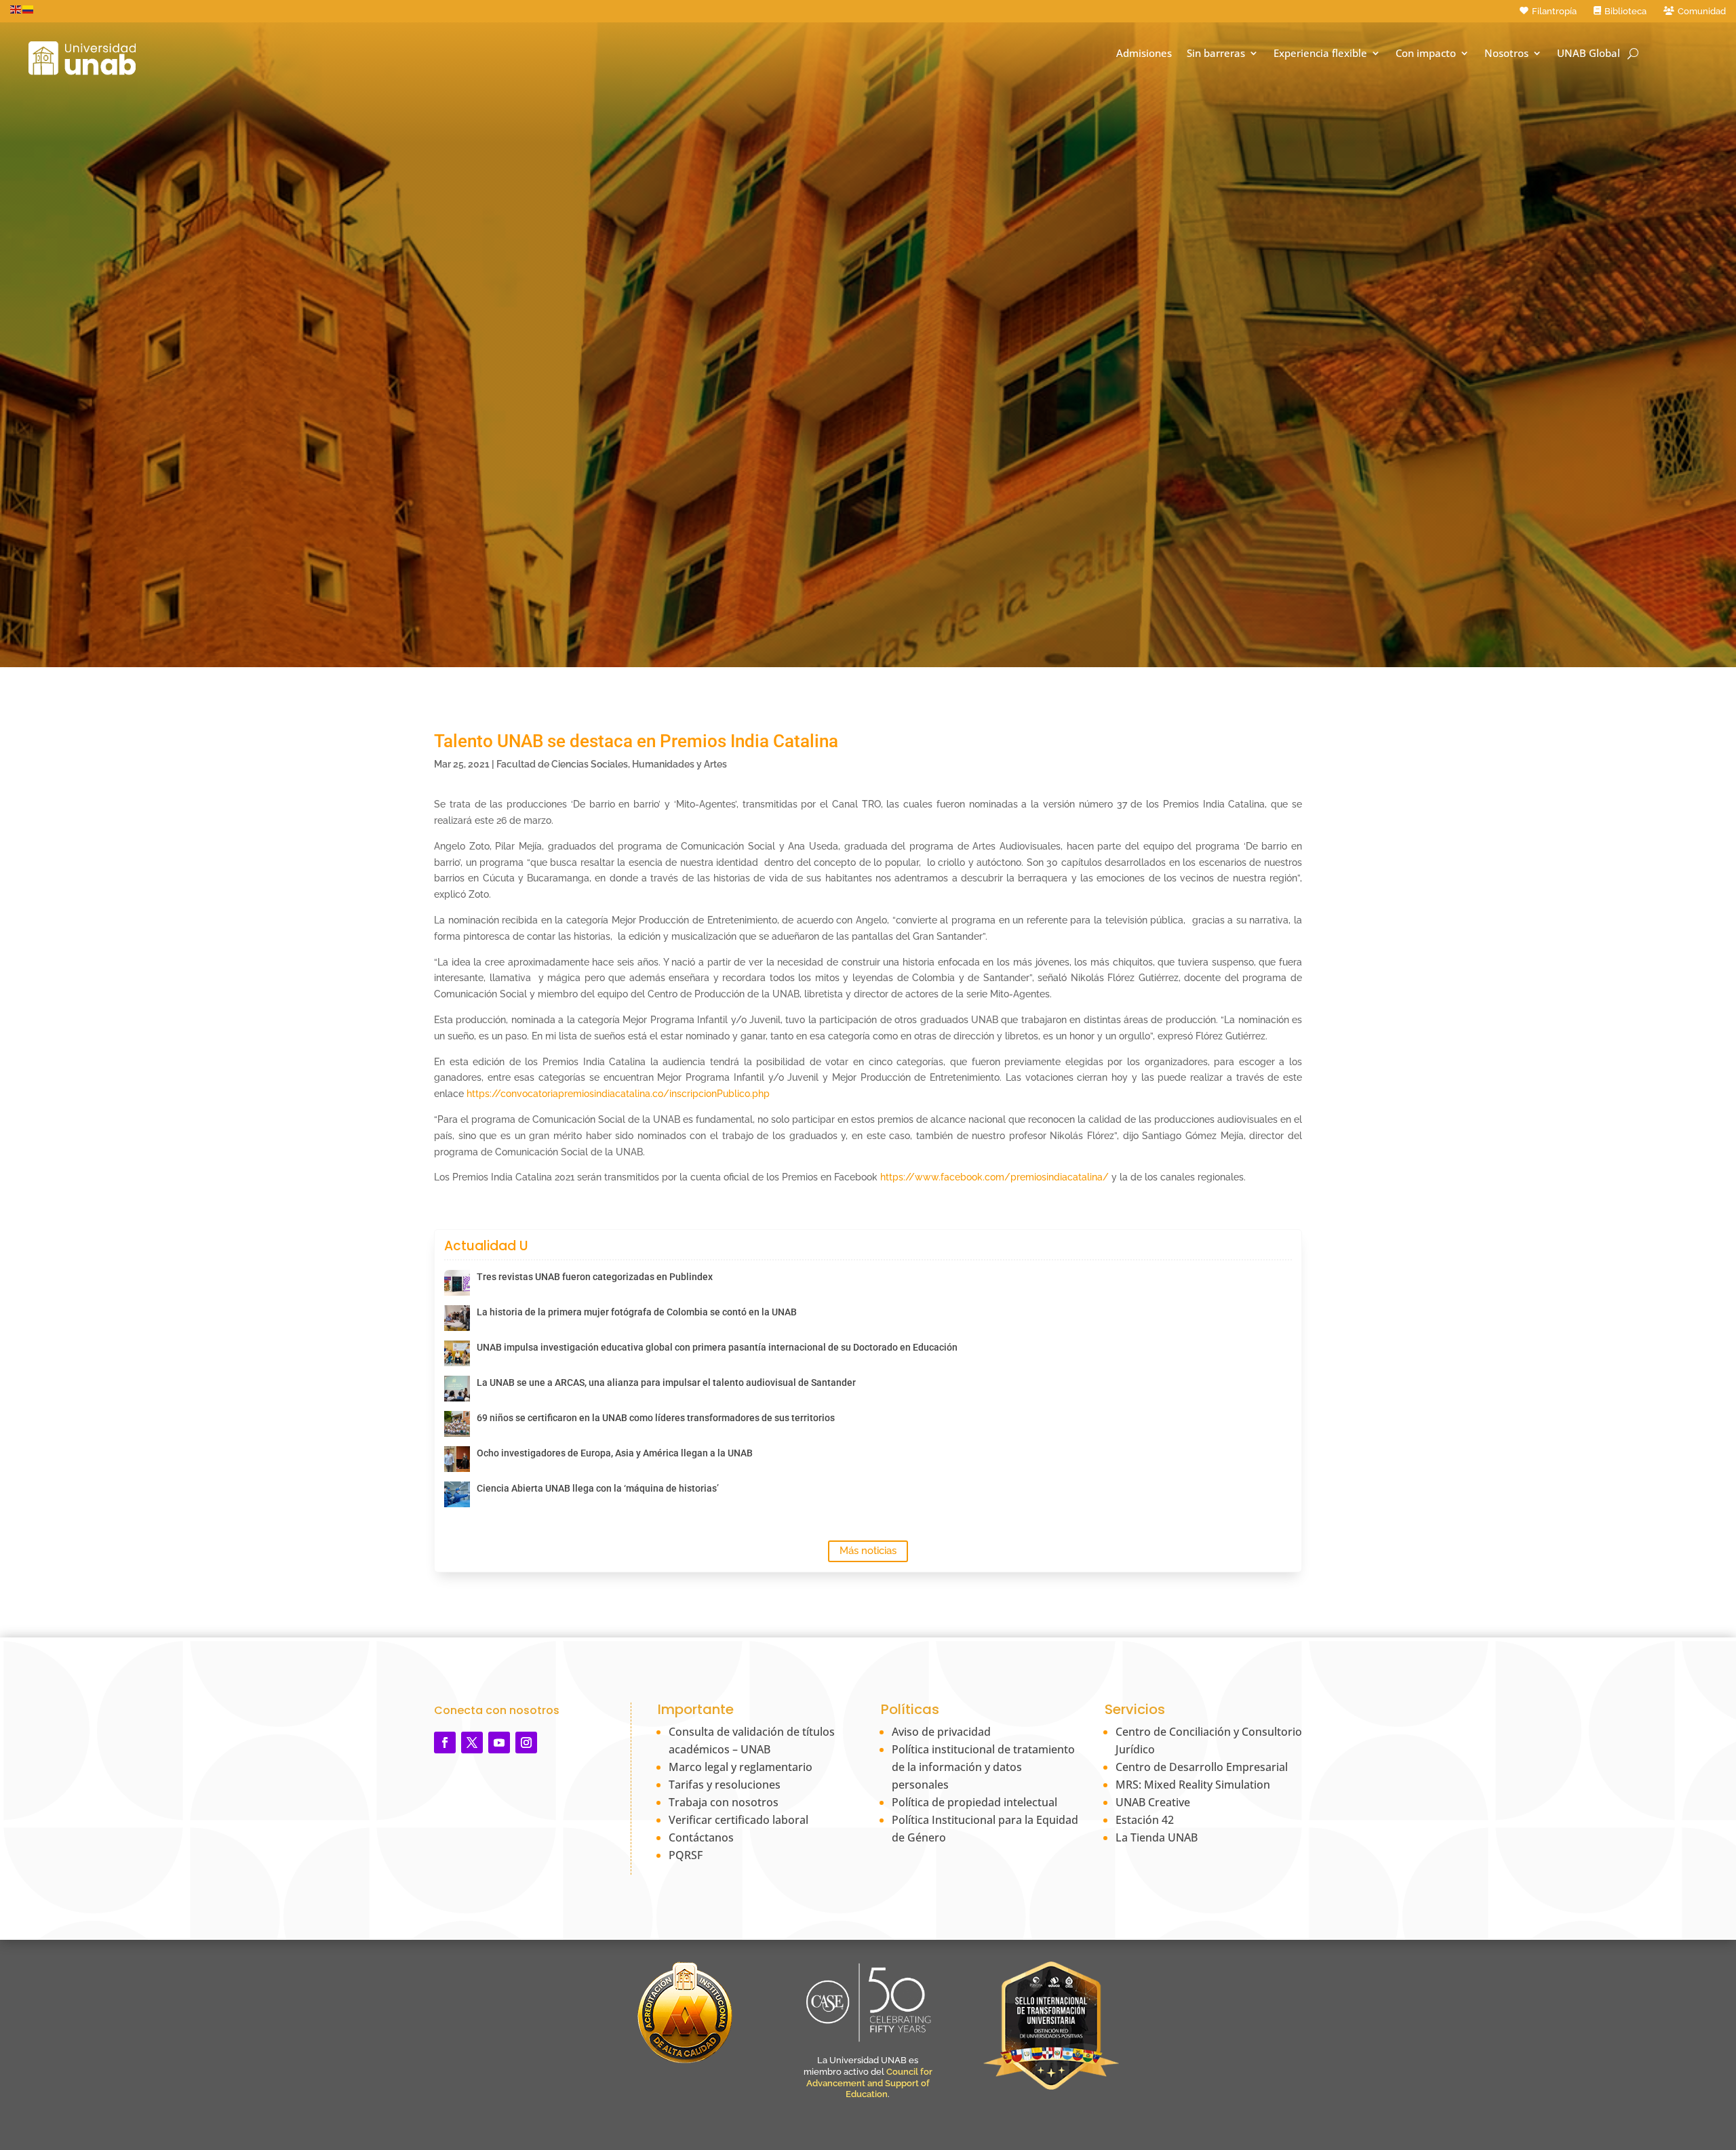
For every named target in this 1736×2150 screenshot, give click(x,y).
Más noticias (868, 1551)
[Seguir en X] (472, 1743)
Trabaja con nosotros (724, 1802)
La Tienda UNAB (1157, 1837)
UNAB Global (1589, 53)
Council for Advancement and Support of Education (869, 2083)
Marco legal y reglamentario (741, 1767)
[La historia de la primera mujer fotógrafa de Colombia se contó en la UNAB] (457, 1318)
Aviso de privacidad (941, 1732)
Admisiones (1144, 53)
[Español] (28, 9)
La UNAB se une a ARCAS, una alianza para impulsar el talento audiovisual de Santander (666, 1382)
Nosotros (1506, 53)
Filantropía (1554, 11)
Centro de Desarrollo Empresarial (1202, 1767)
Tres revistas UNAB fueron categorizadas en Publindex (595, 1277)
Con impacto (1426, 53)
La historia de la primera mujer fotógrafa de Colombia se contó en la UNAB (637, 1312)
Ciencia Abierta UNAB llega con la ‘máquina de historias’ (598, 1488)
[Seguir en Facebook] (445, 1743)
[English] (16, 9)
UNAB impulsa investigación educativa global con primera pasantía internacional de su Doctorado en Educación (717, 1347)
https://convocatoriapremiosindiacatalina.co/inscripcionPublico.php (618, 1094)
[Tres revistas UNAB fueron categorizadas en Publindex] (457, 1283)
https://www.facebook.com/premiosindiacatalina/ (994, 1177)
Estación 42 (1145, 1820)
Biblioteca (1625, 11)
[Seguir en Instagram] (526, 1743)
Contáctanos (701, 1837)
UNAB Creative (1153, 1802)
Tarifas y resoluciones (725, 1785)
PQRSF (686, 1855)
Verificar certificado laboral (738, 1820)
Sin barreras (1216, 53)
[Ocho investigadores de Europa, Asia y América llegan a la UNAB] (457, 1459)
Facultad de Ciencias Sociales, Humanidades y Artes (612, 764)
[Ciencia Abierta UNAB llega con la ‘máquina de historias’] (457, 1494)
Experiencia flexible (1320, 53)
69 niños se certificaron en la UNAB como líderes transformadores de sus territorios (656, 1418)
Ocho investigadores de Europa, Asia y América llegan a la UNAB (615, 1453)
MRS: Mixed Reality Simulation (1193, 1785)
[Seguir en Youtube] (499, 1743)
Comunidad (1702, 11)
